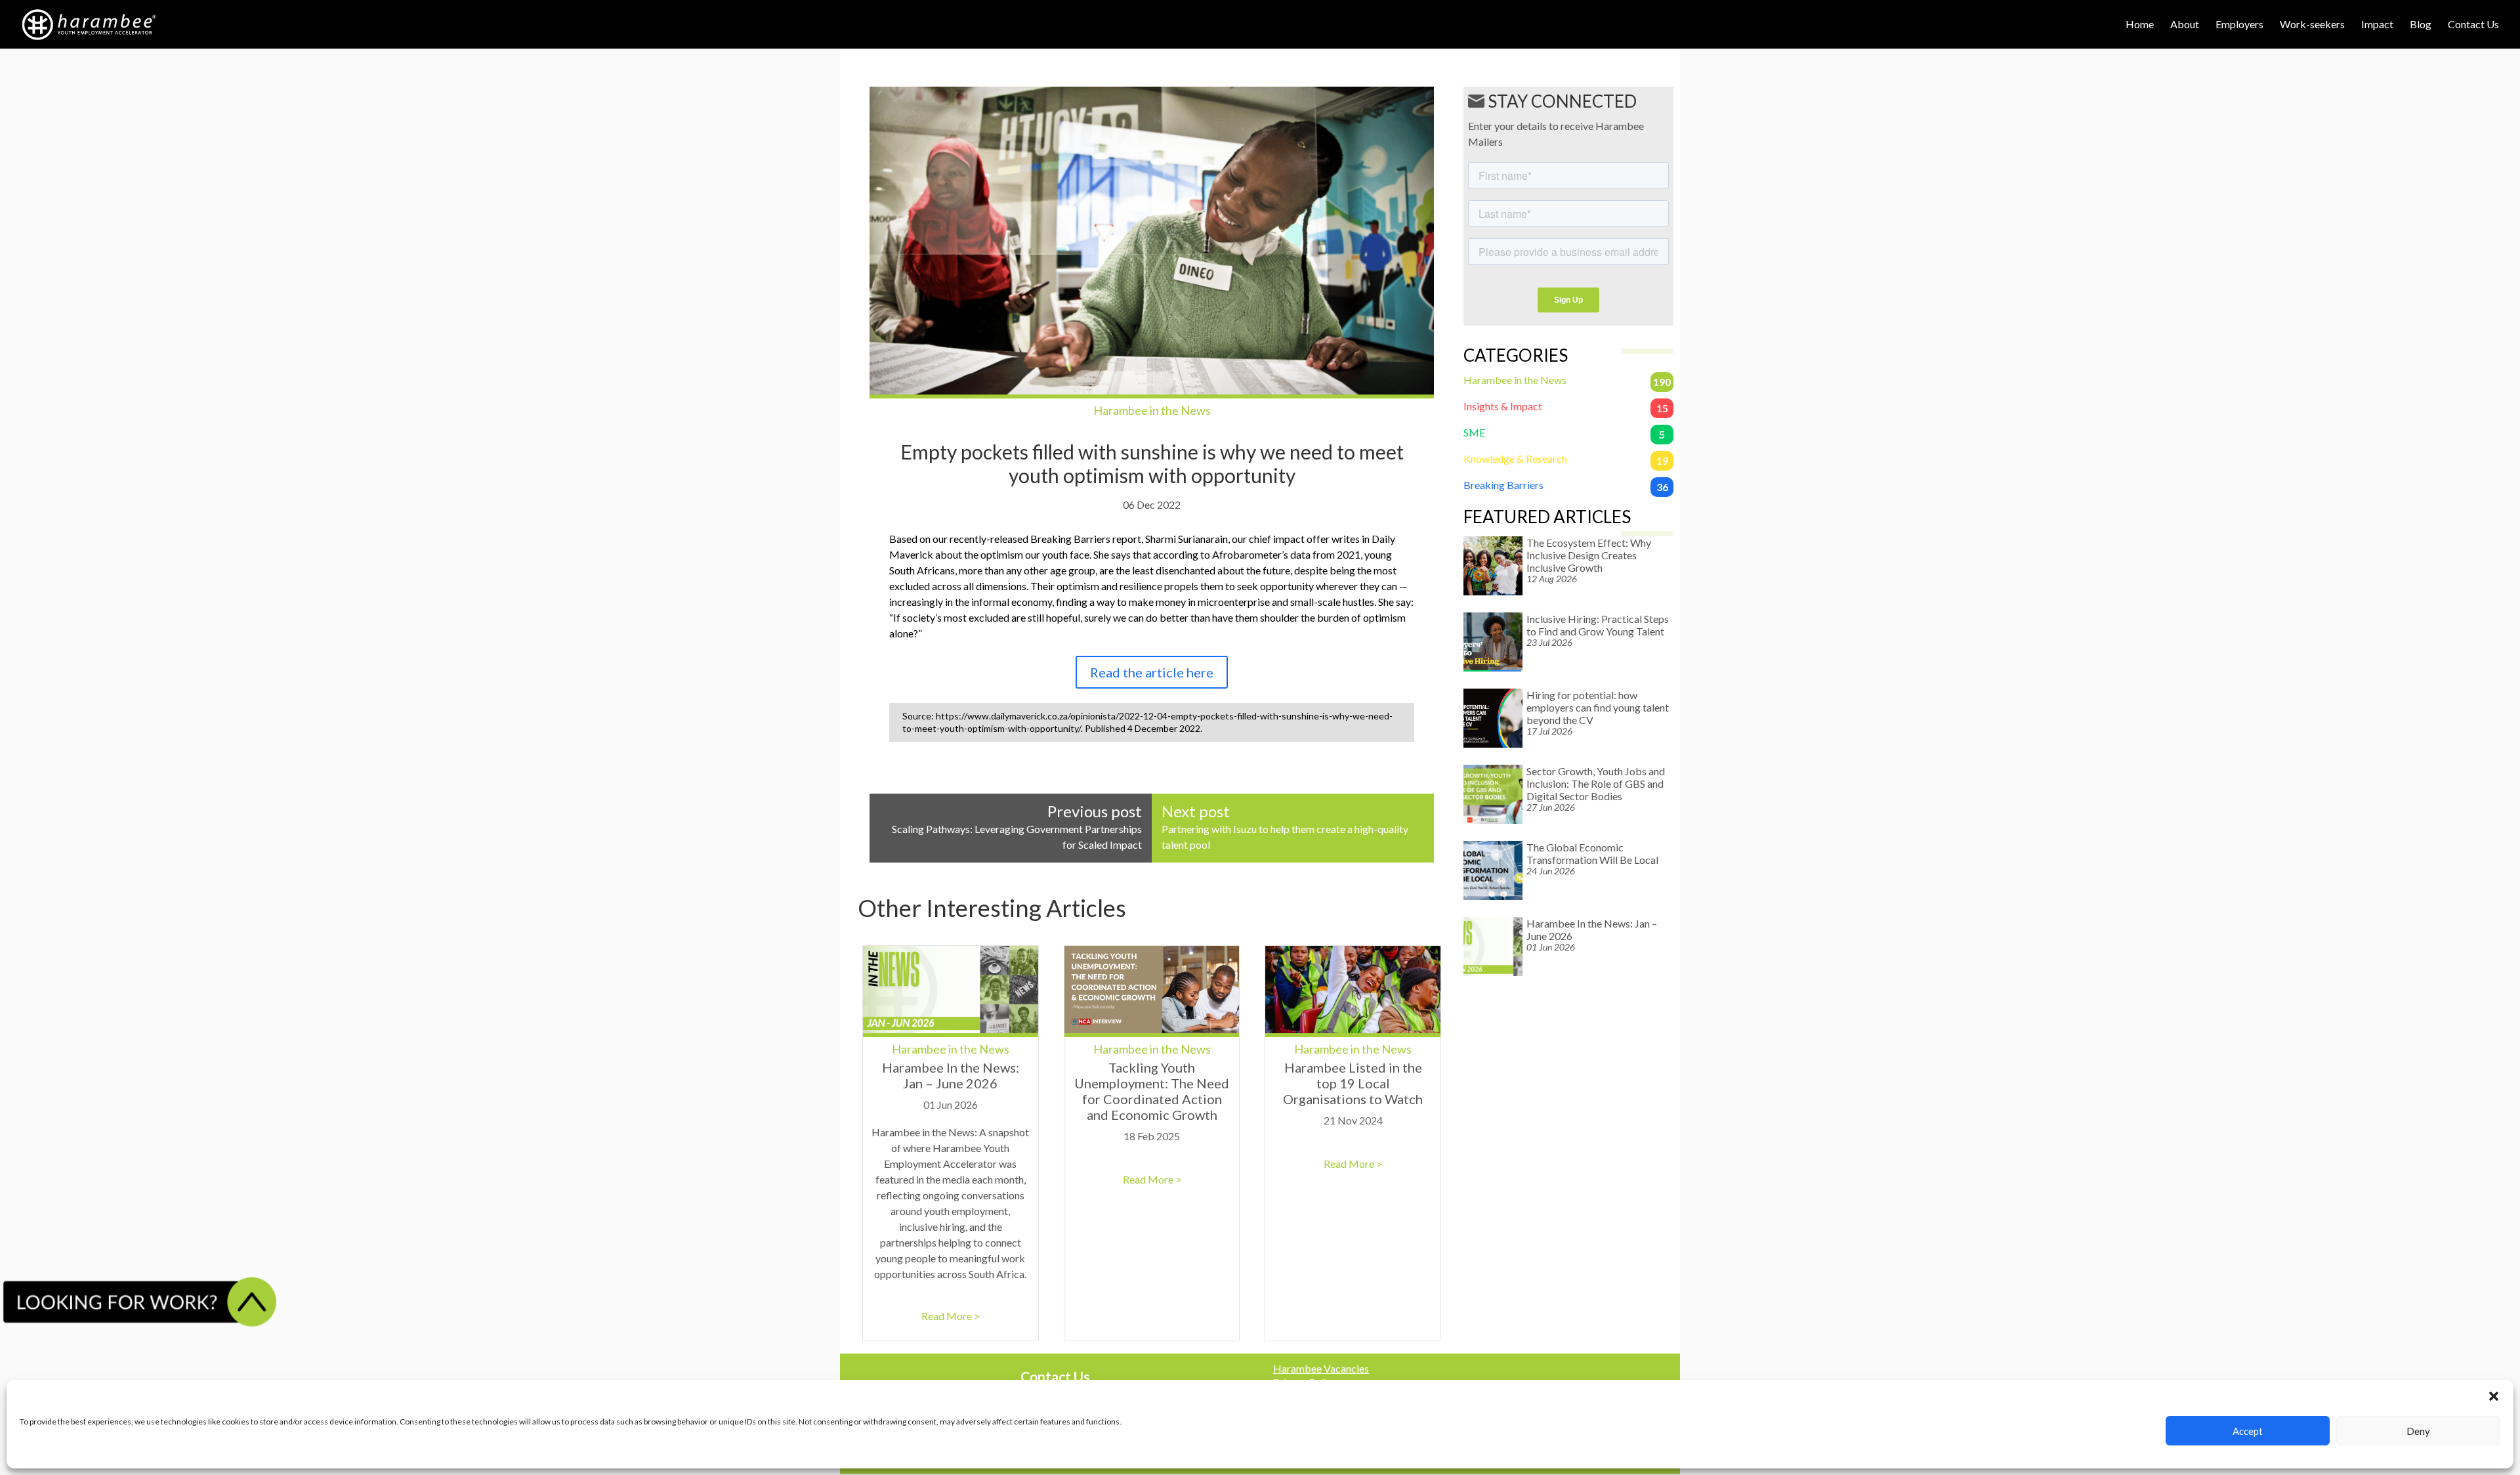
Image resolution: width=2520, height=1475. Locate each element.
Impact (2377, 25)
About (2185, 25)
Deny (2418, 1431)
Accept (2248, 1431)
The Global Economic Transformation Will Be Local (1592, 853)
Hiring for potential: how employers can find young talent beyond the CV (1598, 707)
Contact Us (2473, 25)
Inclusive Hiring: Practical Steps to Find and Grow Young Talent (1598, 625)
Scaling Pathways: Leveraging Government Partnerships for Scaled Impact (1017, 829)
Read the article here (1152, 672)
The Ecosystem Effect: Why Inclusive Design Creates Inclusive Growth (1589, 555)
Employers (2239, 25)
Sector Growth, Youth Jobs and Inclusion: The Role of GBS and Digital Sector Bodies (1596, 783)
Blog (2421, 25)
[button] (2494, 1396)
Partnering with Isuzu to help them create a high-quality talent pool (1285, 829)
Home (2140, 25)
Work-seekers (2312, 25)
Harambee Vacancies (1321, 1368)
